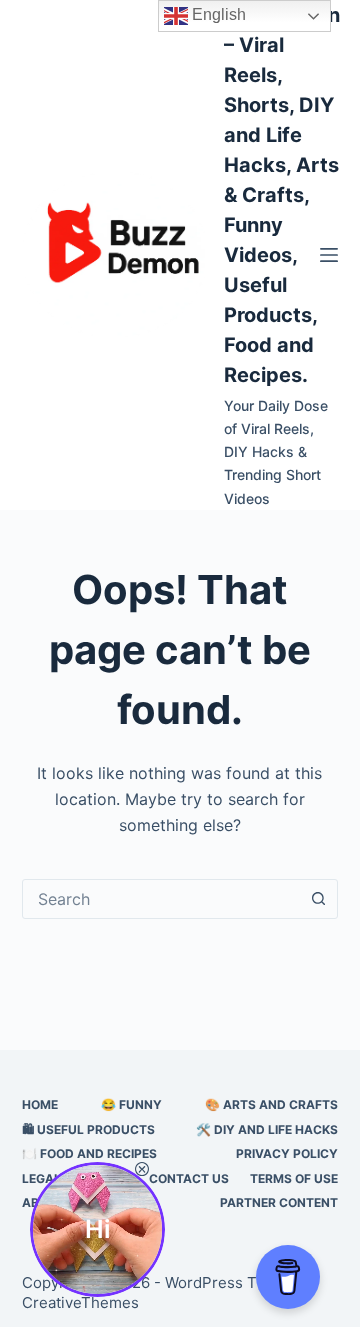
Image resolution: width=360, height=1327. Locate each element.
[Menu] (329, 255)
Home (40, 1104)
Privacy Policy (287, 1153)
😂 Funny (131, 1104)
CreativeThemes (80, 1302)
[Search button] (318, 899)
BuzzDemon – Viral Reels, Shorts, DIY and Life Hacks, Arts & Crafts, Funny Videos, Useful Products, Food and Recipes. (282, 195)
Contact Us (189, 1178)
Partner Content (279, 1202)
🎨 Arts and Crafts (271, 1104)
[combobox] (161, 899)
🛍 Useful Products (88, 1129)
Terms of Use (294, 1178)
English (217, 14)
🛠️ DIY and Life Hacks (267, 1129)
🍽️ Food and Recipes (89, 1153)
